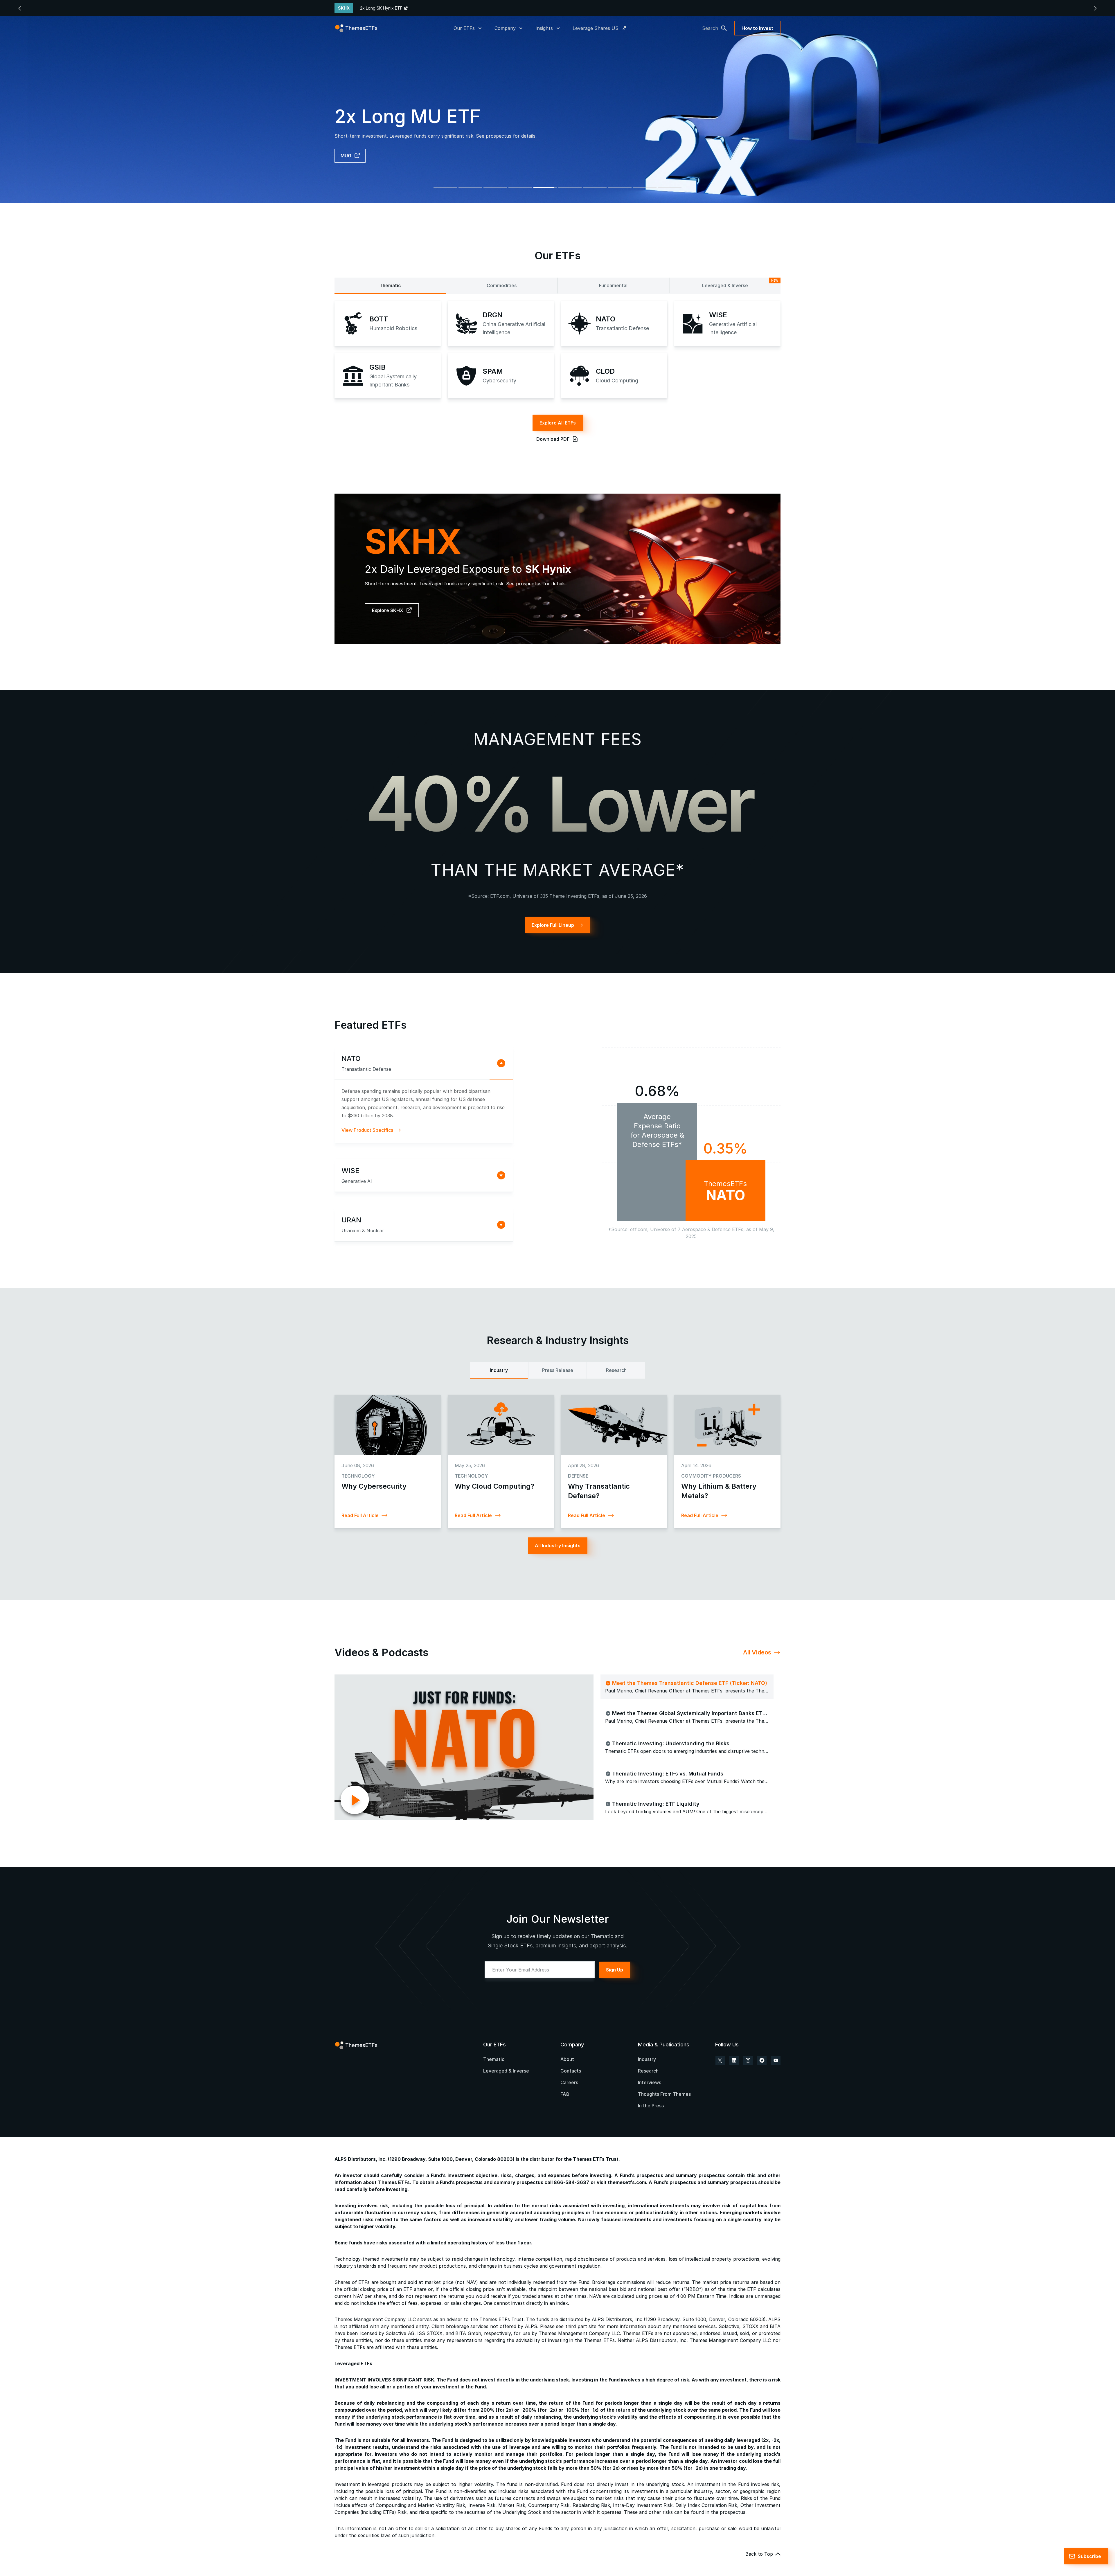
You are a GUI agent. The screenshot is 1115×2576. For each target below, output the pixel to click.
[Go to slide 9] (645, 188)
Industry (499, 1370)
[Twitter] (720, 2060)
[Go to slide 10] (670, 188)
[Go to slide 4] (520, 188)
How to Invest (757, 28)
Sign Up (615, 1970)
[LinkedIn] (734, 2060)
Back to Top (759, 2554)
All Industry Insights (558, 1546)
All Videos (757, 1652)
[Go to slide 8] (620, 188)
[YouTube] (776, 2060)
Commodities (502, 285)
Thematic (390, 285)
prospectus (529, 584)
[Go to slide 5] (545, 188)
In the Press (651, 2106)
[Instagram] (748, 2060)
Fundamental (613, 285)
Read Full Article (360, 1515)
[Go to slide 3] (495, 188)
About (567, 2059)
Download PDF (553, 439)
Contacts (571, 2071)
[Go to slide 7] (595, 188)
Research (616, 1370)
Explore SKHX (388, 610)
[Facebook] (762, 2060)
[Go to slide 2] (470, 188)
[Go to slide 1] (445, 188)
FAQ (565, 2094)
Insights (544, 28)
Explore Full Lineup (553, 925)
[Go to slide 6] (570, 188)
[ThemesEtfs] (356, 28)
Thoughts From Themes (664, 2094)
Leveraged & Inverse (740, 284)
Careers (569, 2082)
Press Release (558, 1370)
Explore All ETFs (558, 423)
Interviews (650, 2082)
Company (505, 28)
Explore (349, 156)
